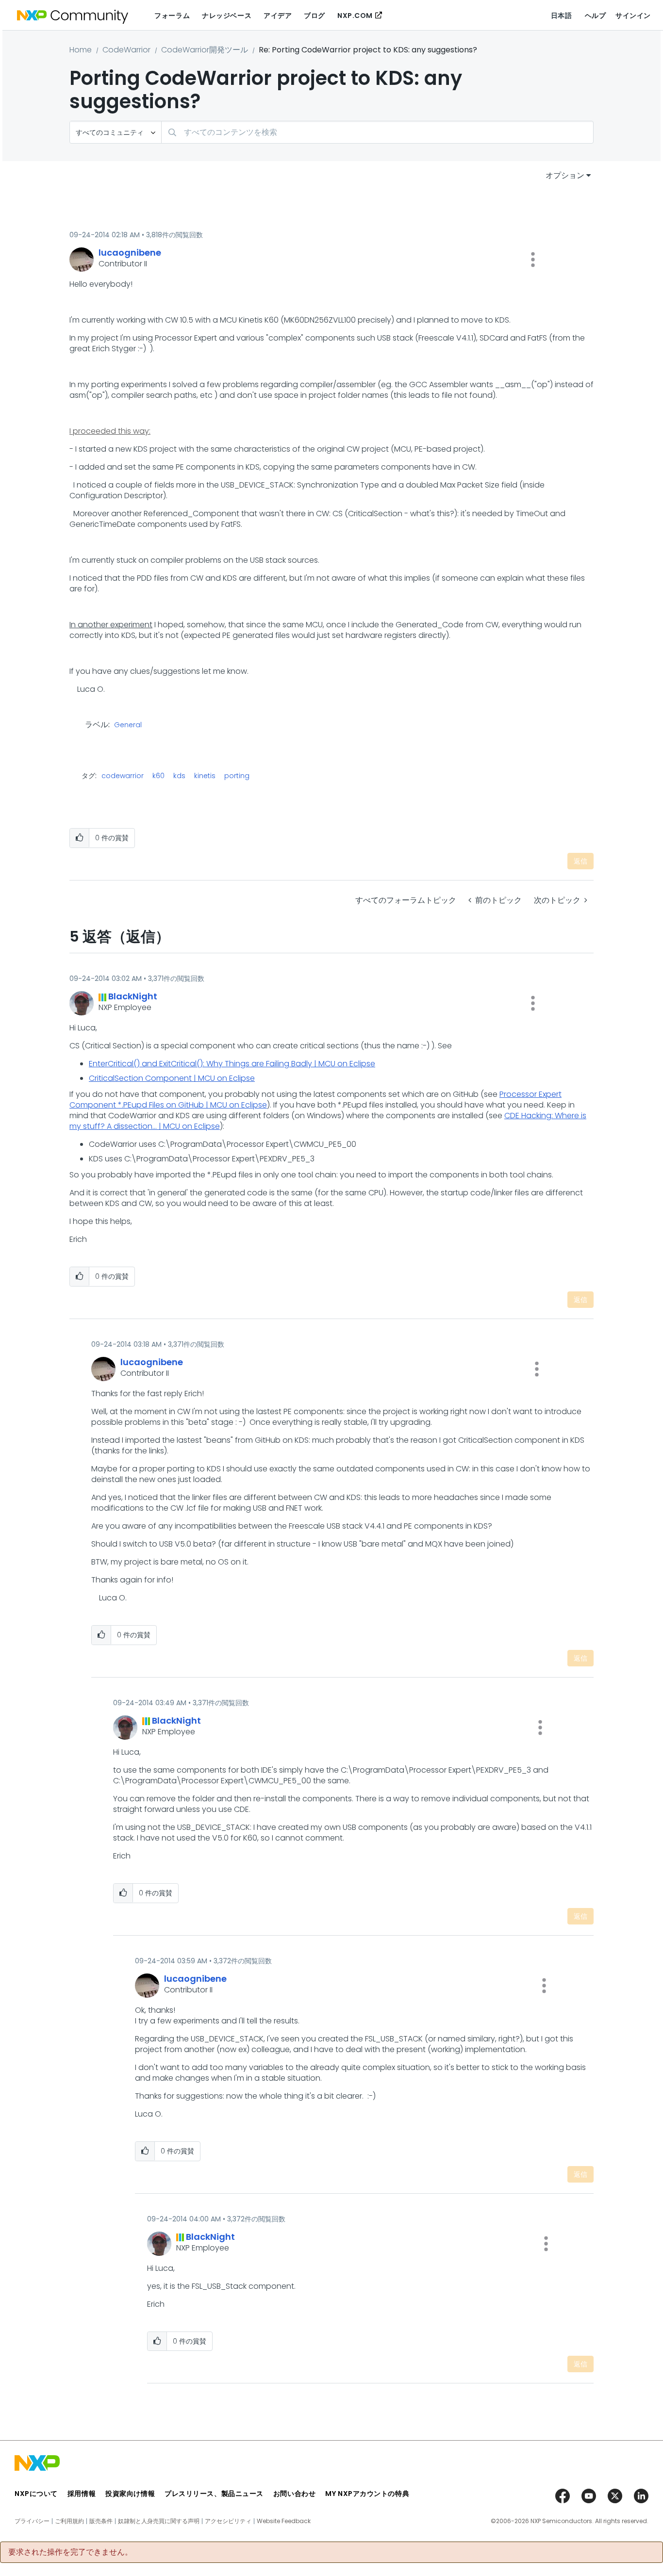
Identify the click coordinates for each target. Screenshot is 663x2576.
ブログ (315, 16)
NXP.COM (355, 16)
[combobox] (377, 132)
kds (179, 776)
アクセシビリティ (228, 2521)
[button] (533, 260)
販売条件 (101, 2521)
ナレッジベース (227, 16)
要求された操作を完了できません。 (70, 2552)
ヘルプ (596, 16)
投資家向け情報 (130, 2494)
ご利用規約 (69, 2521)
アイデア (278, 16)
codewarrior (123, 776)
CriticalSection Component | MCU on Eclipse (172, 1078)
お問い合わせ (294, 2494)
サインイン (633, 16)
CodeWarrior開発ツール (205, 50)
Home (81, 50)
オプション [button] (565, 175)
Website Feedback (284, 2521)
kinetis (205, 776)
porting (237, 776)
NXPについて (36, 2494)
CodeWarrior (126, 50)
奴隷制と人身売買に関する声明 (159, 2521)
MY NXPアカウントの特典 (367, 2494)
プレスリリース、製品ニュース (214, 2494)
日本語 (562, 16)
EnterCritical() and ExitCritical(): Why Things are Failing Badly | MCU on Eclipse (232, 1064)
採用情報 (82, 2494)
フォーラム (172, 16)
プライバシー (32, 2521)
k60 (158, 776)
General (128, 725)
